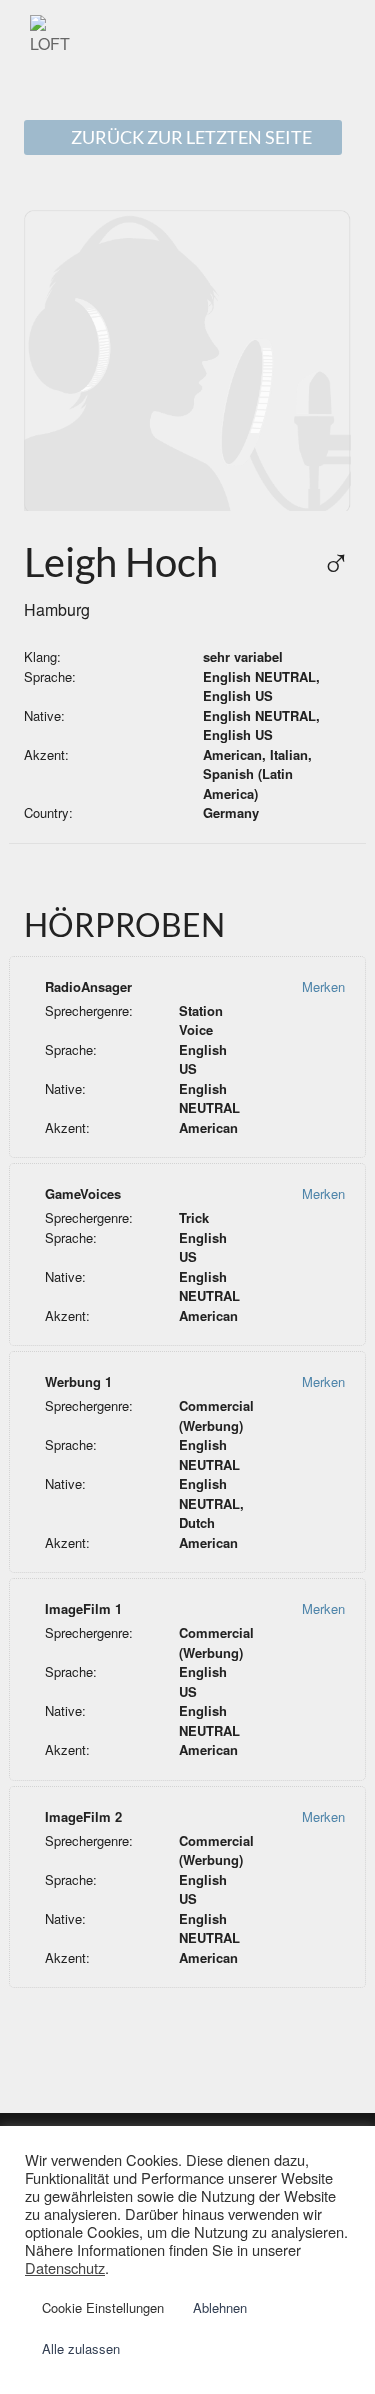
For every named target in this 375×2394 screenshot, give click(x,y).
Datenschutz (65, 2268)
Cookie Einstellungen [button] (103, 2307)
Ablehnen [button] (220, 2307)
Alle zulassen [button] (81, 2348)
